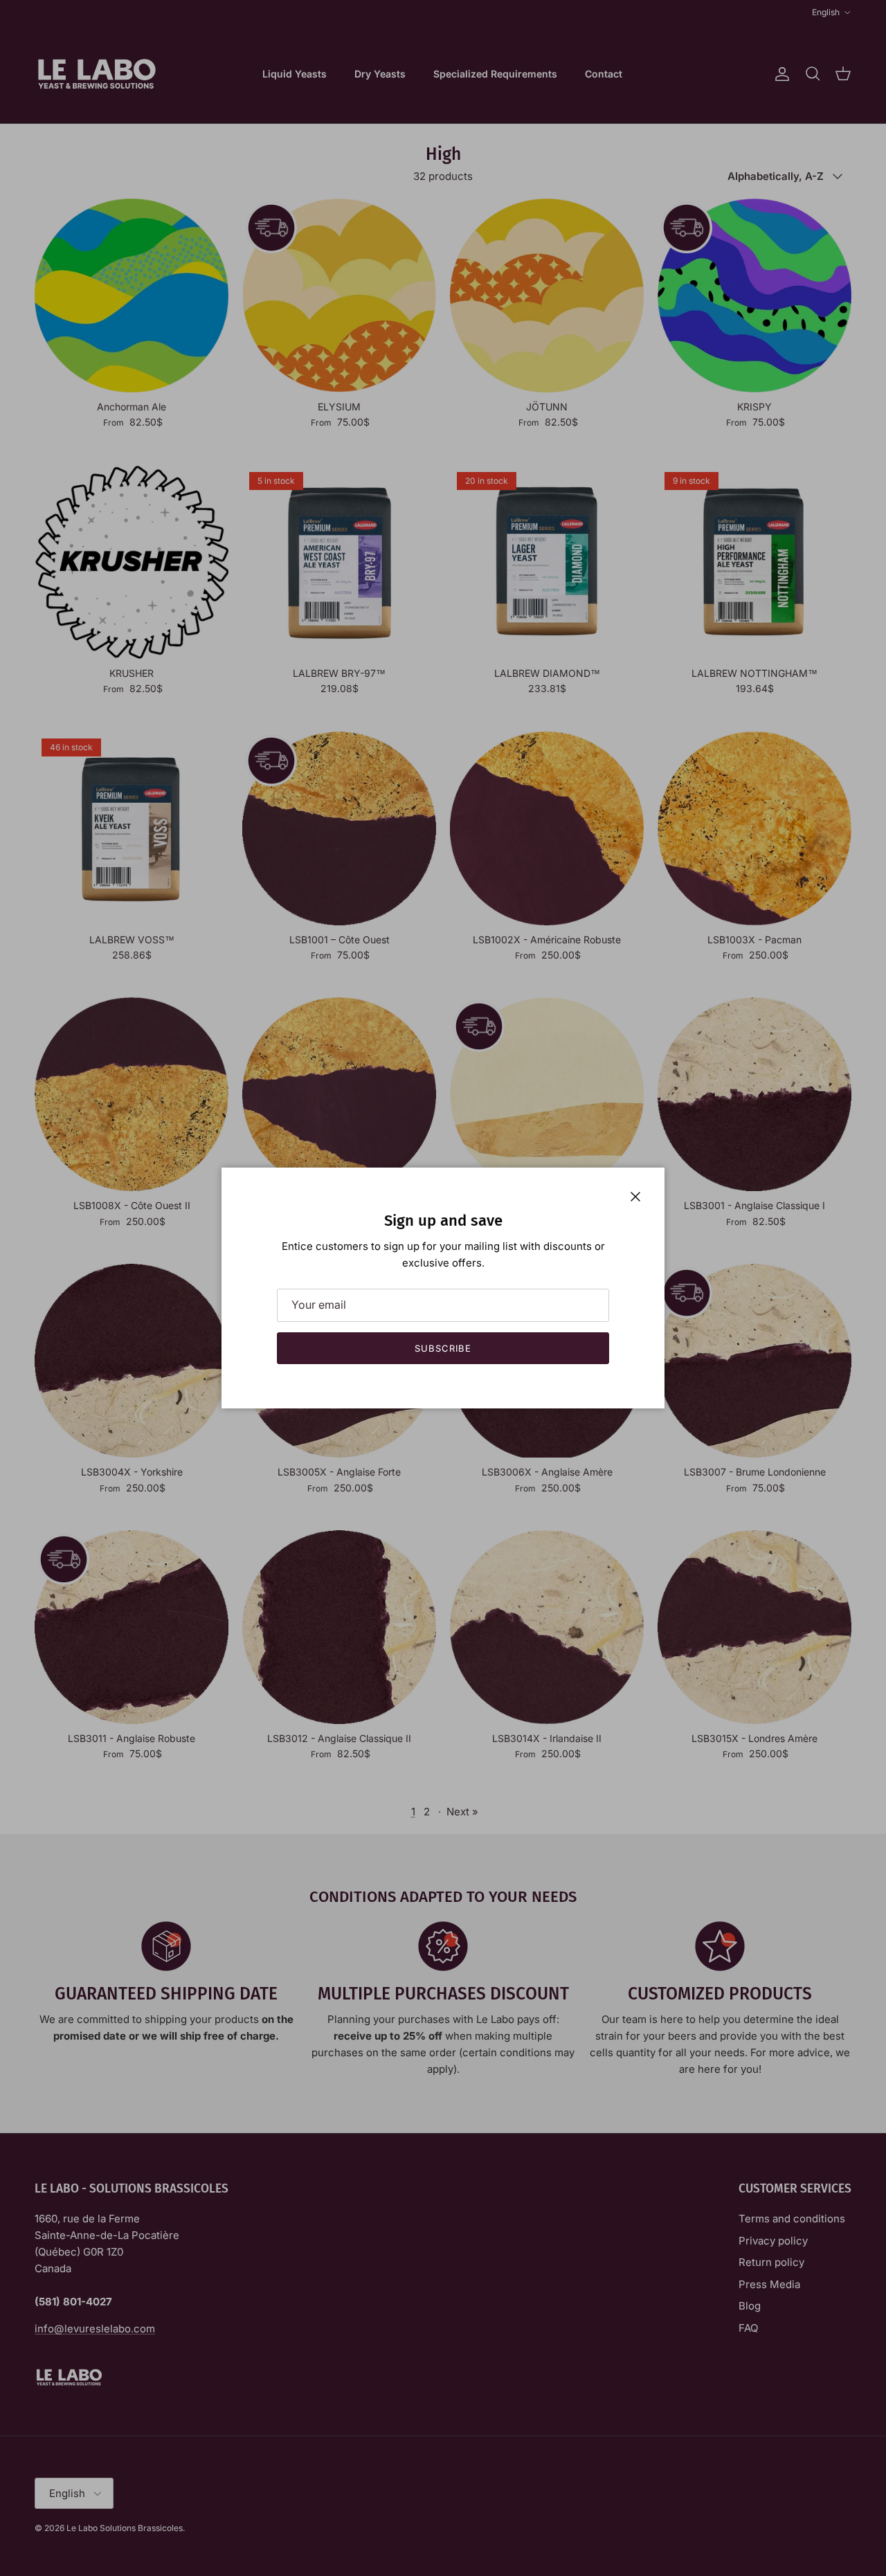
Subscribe (443, 1348)
